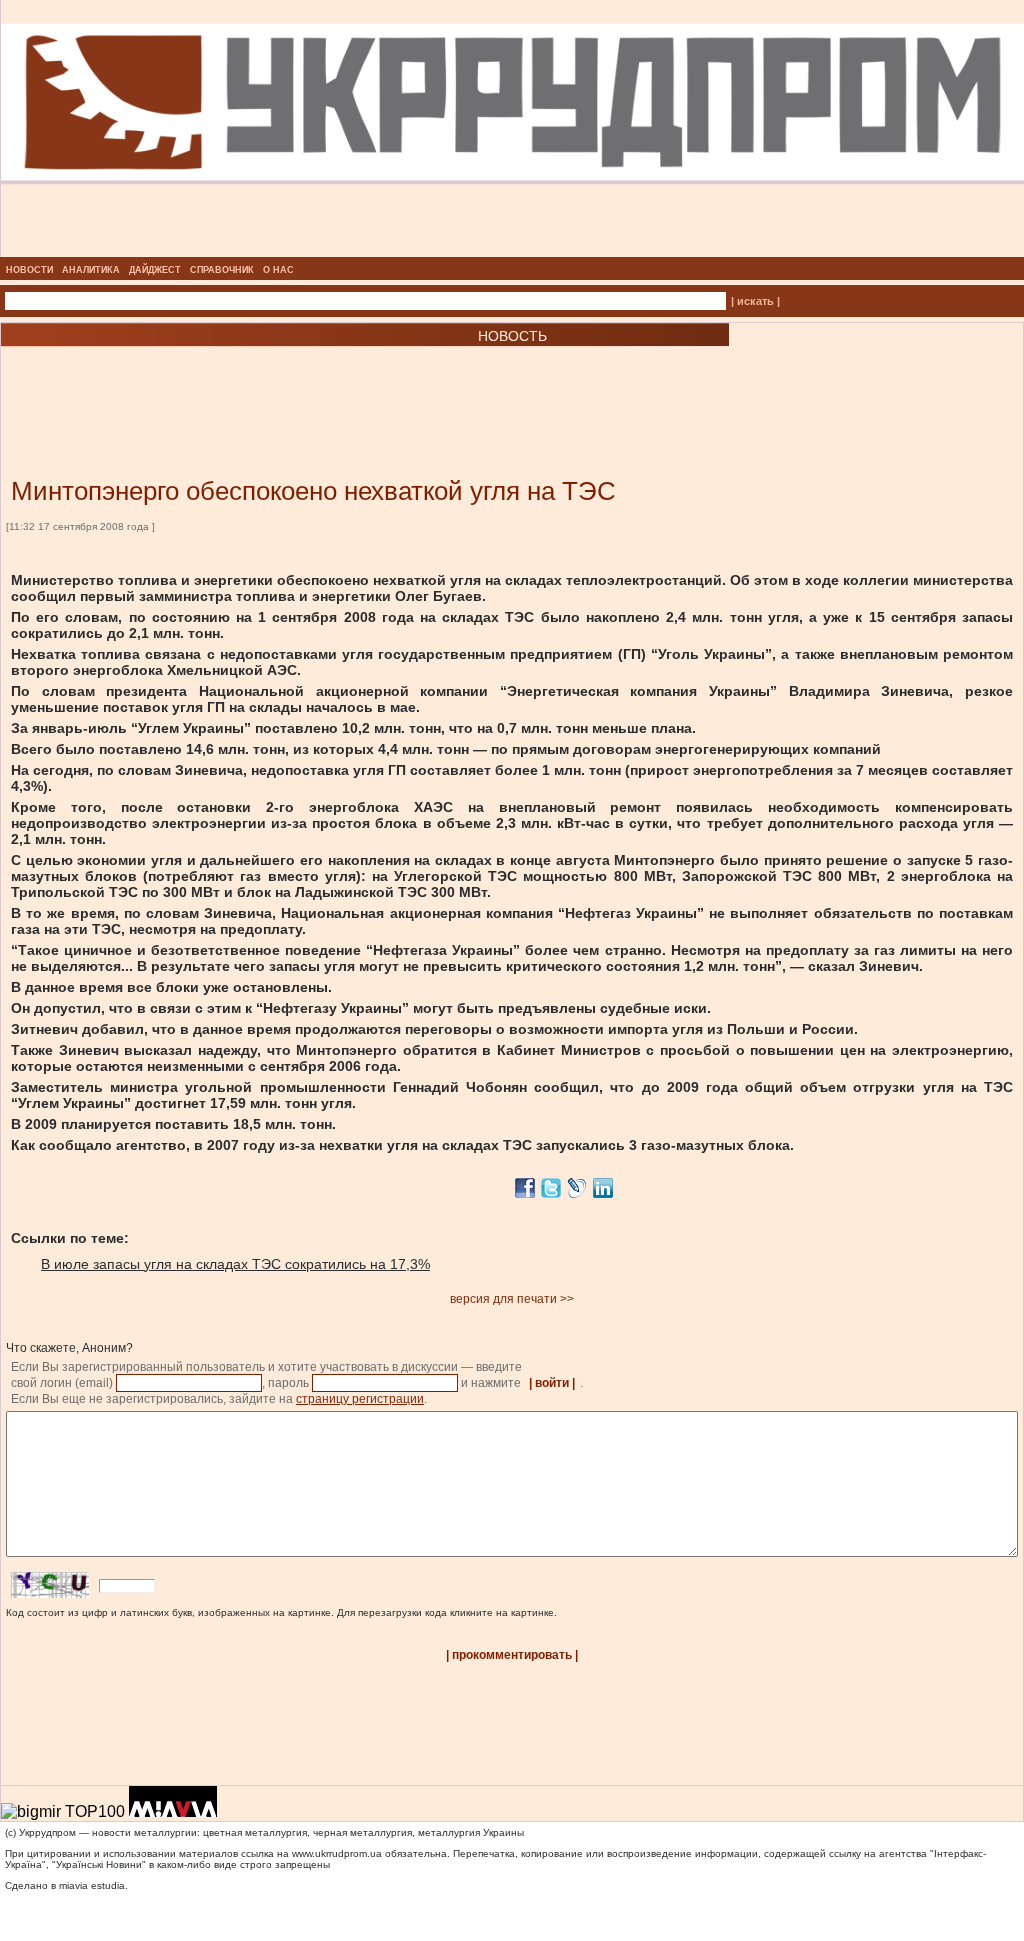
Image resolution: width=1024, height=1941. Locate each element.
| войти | (552, 1383)
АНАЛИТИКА (91, 270)
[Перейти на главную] (512, 251)
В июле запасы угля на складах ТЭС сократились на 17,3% (235, 1264)
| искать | (755, 301)
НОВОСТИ (29, 270)
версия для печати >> (512, 1299)
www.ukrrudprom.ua (337, 1853)
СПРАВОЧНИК (222, 270)
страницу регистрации (360, 1399)
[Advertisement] (240, 382)
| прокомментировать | (512, 1655)
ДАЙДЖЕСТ (155, 270)
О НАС (278, 270)
